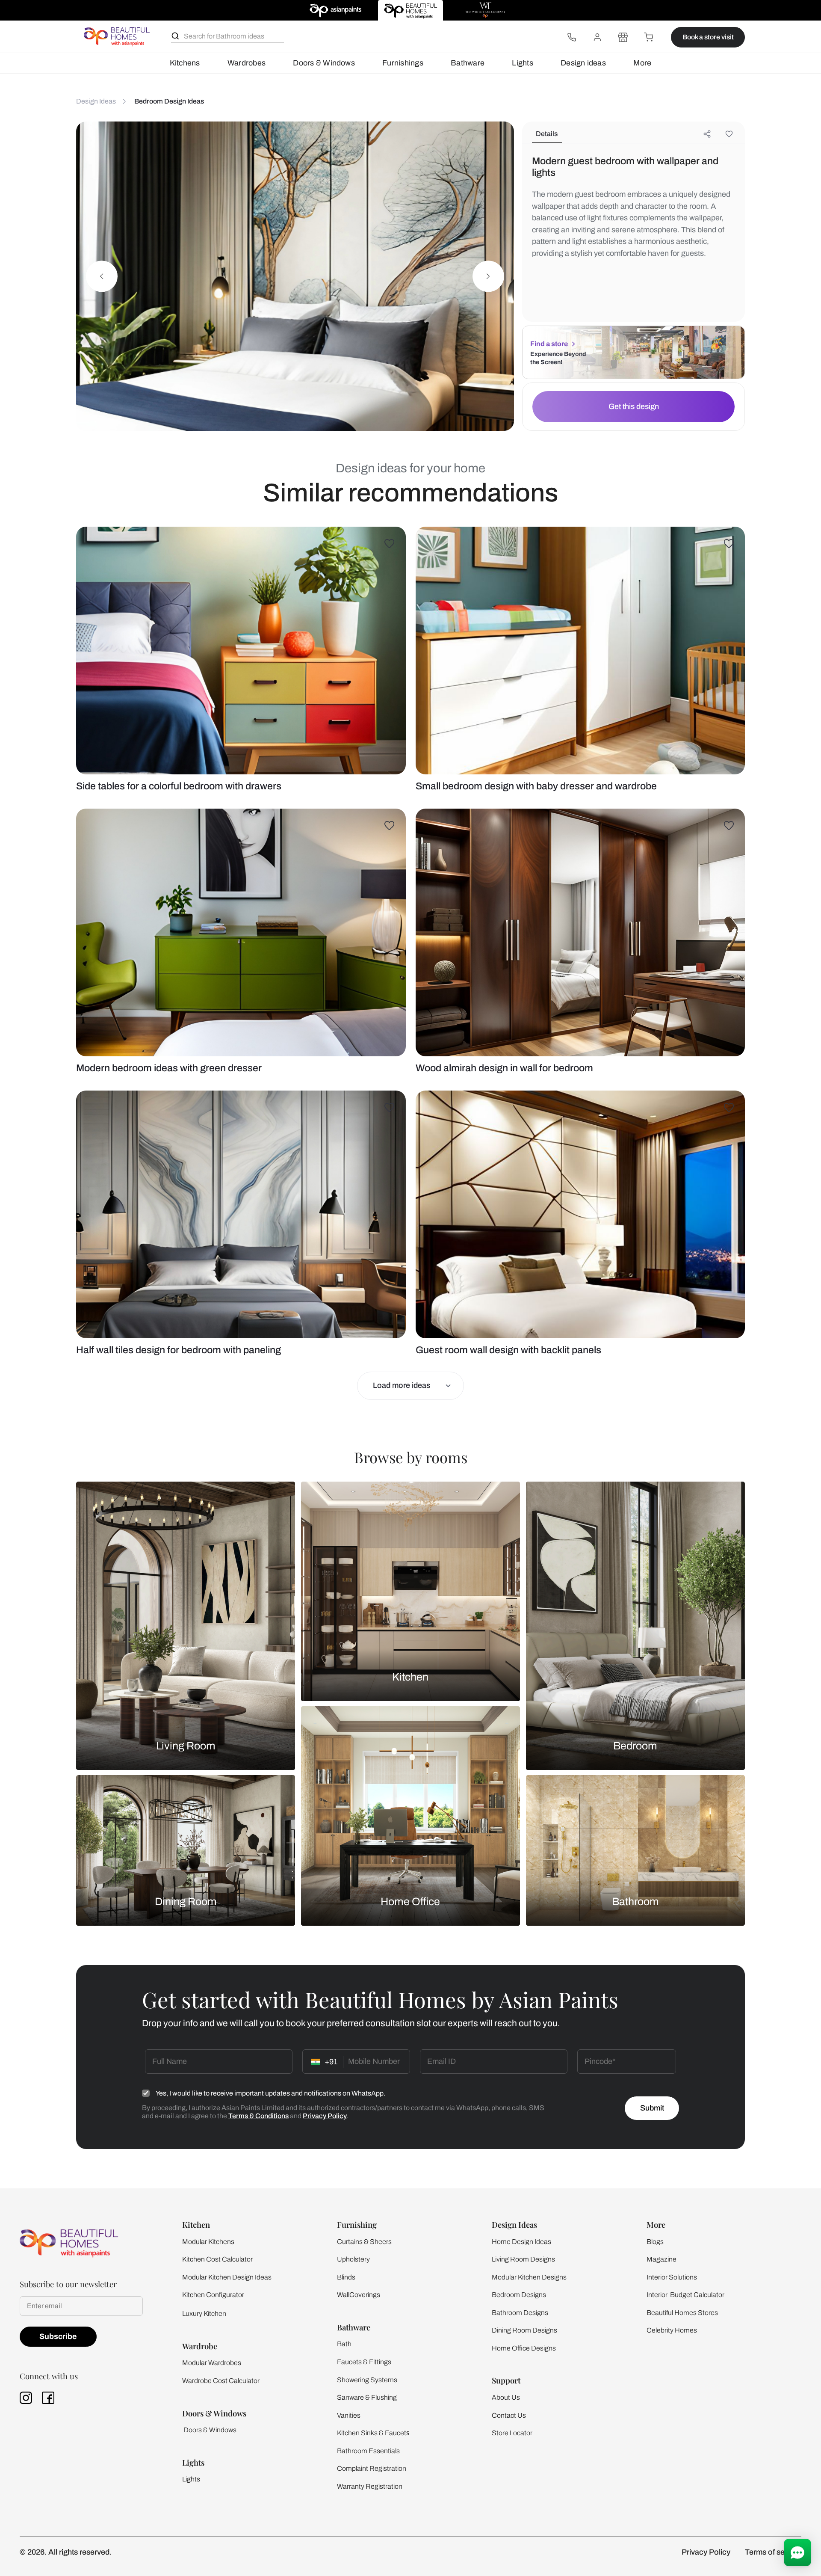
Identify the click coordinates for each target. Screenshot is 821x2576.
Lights (522, 63)
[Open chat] (797, 2552)
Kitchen (410, 1677)
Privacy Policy (325, 2116)
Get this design (634, 406)
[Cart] (649, 37)
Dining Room (186, 1901)
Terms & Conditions (258, 2116)
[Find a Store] (623, 37)
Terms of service (773, 2552)
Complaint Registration (372, 2468)
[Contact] (572, 37)
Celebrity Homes (672, 2330)
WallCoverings (359, 2295)
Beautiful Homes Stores (682, 2313)
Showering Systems (367, 2380)
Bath (344, 2344)
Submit (652, 2108)
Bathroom (635, 1901)
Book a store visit (708, 37)
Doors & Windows (324, 63)
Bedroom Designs (519, 2295)
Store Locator (512, 2433)
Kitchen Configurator (213, 2295)
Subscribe (58, 2336)
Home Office (410, 1901)
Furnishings (403, 63)
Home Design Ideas (521, 2242)
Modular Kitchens (208, 2242)
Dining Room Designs (524, 2330)
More (642, 63)
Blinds (346, 2277)
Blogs (655, 2242)
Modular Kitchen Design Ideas (227, 2277)
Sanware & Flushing (367, 2397)
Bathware (468, 63)
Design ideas (583, 63)
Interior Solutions (672, 2277)
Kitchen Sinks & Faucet (372, 2433)
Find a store (549, 344)
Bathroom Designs (520, 2313)
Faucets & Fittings (364, 2362)
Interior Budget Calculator (685, 2295)
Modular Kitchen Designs (529, 2277)
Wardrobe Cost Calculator (221, 2381)
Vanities (349, 2415)
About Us (506, 2397)
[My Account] (597, 37)
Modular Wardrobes (212, 2363)
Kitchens (185, 63)
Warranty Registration (370, 2486)
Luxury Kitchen (204, 2314)
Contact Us (509, 2415)
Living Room (186, 1746)
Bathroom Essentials (368, 2451)
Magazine (662, 2259)
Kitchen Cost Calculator (217, 2259)
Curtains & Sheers (364, 2242)
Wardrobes (247, 63)
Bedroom (635, 1746)
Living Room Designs (523, 2259)
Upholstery (353, 2259)
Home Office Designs (524, 2348)
